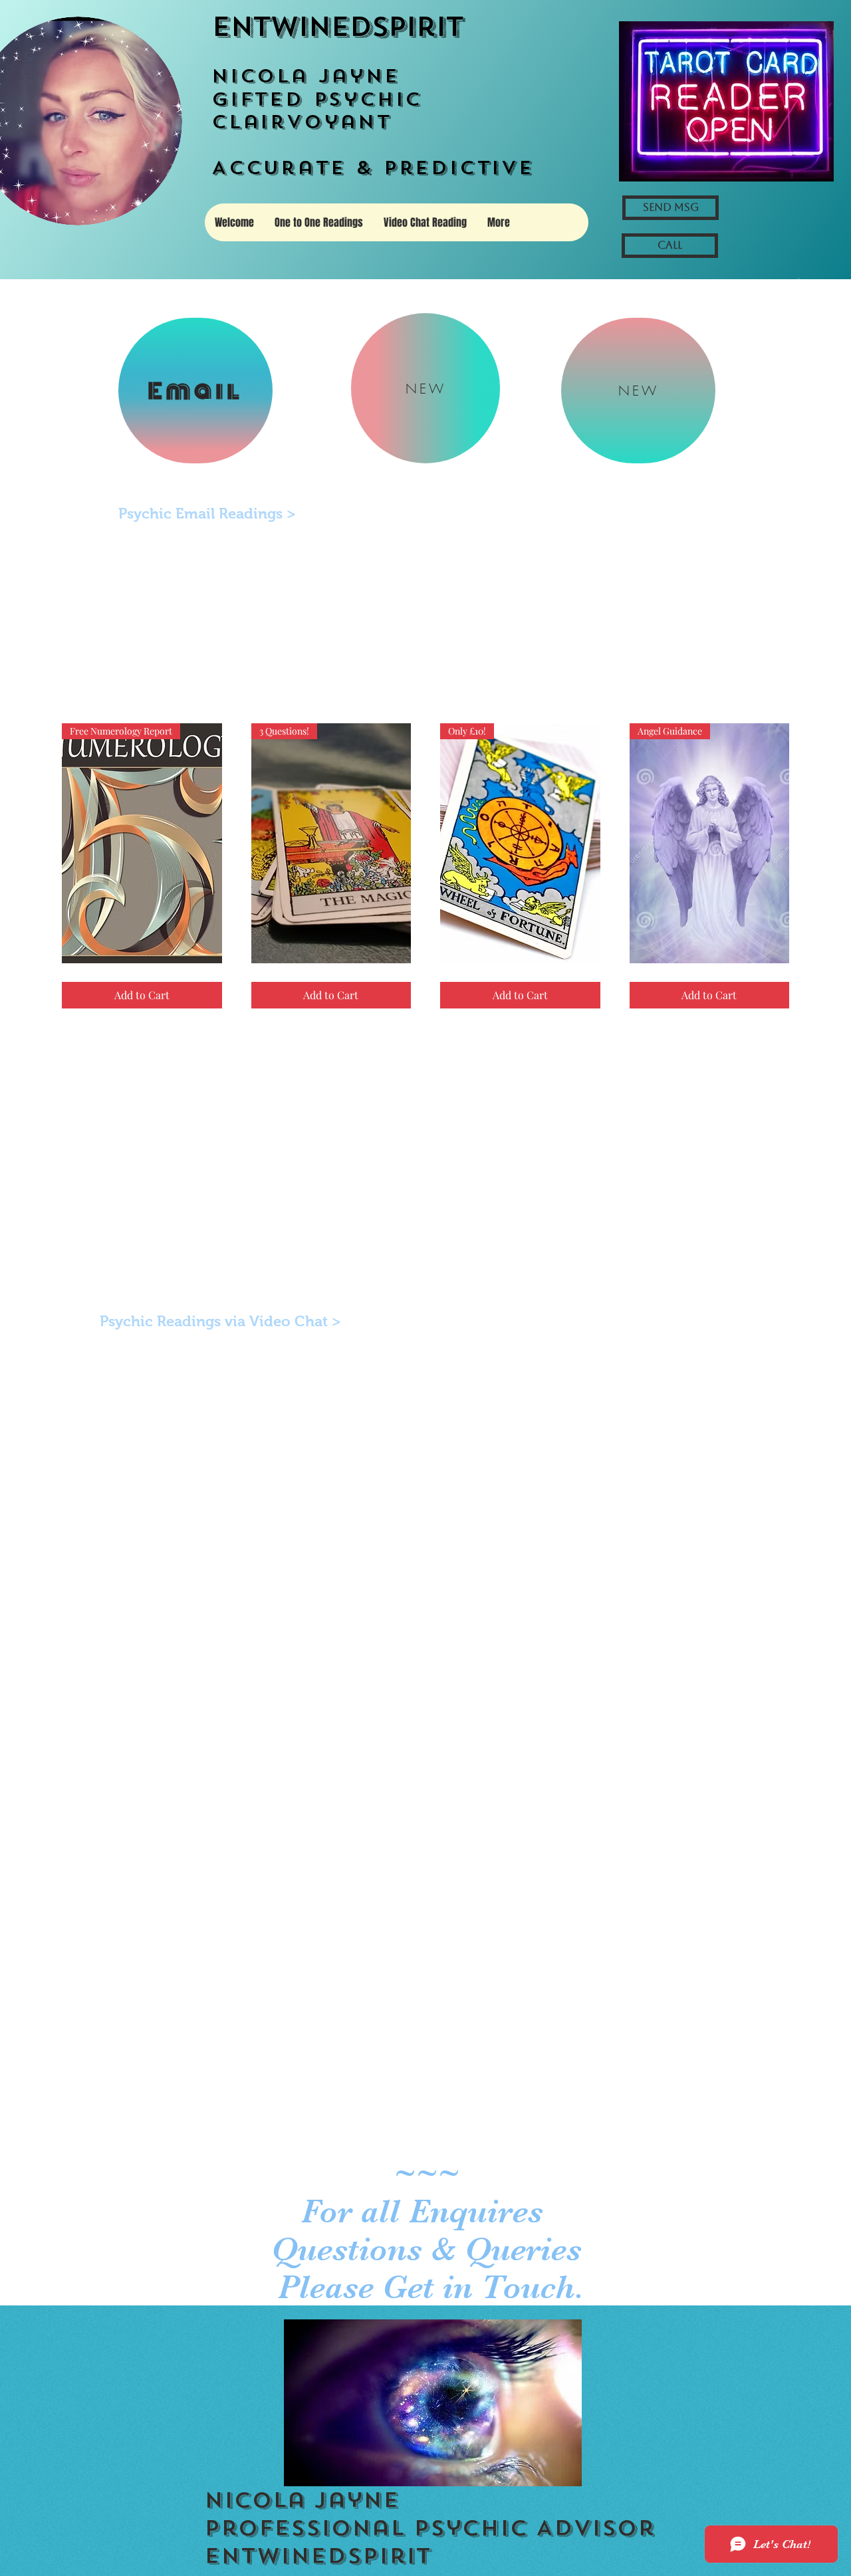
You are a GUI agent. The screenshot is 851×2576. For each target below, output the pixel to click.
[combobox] (723, 663)
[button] (799, 279)
